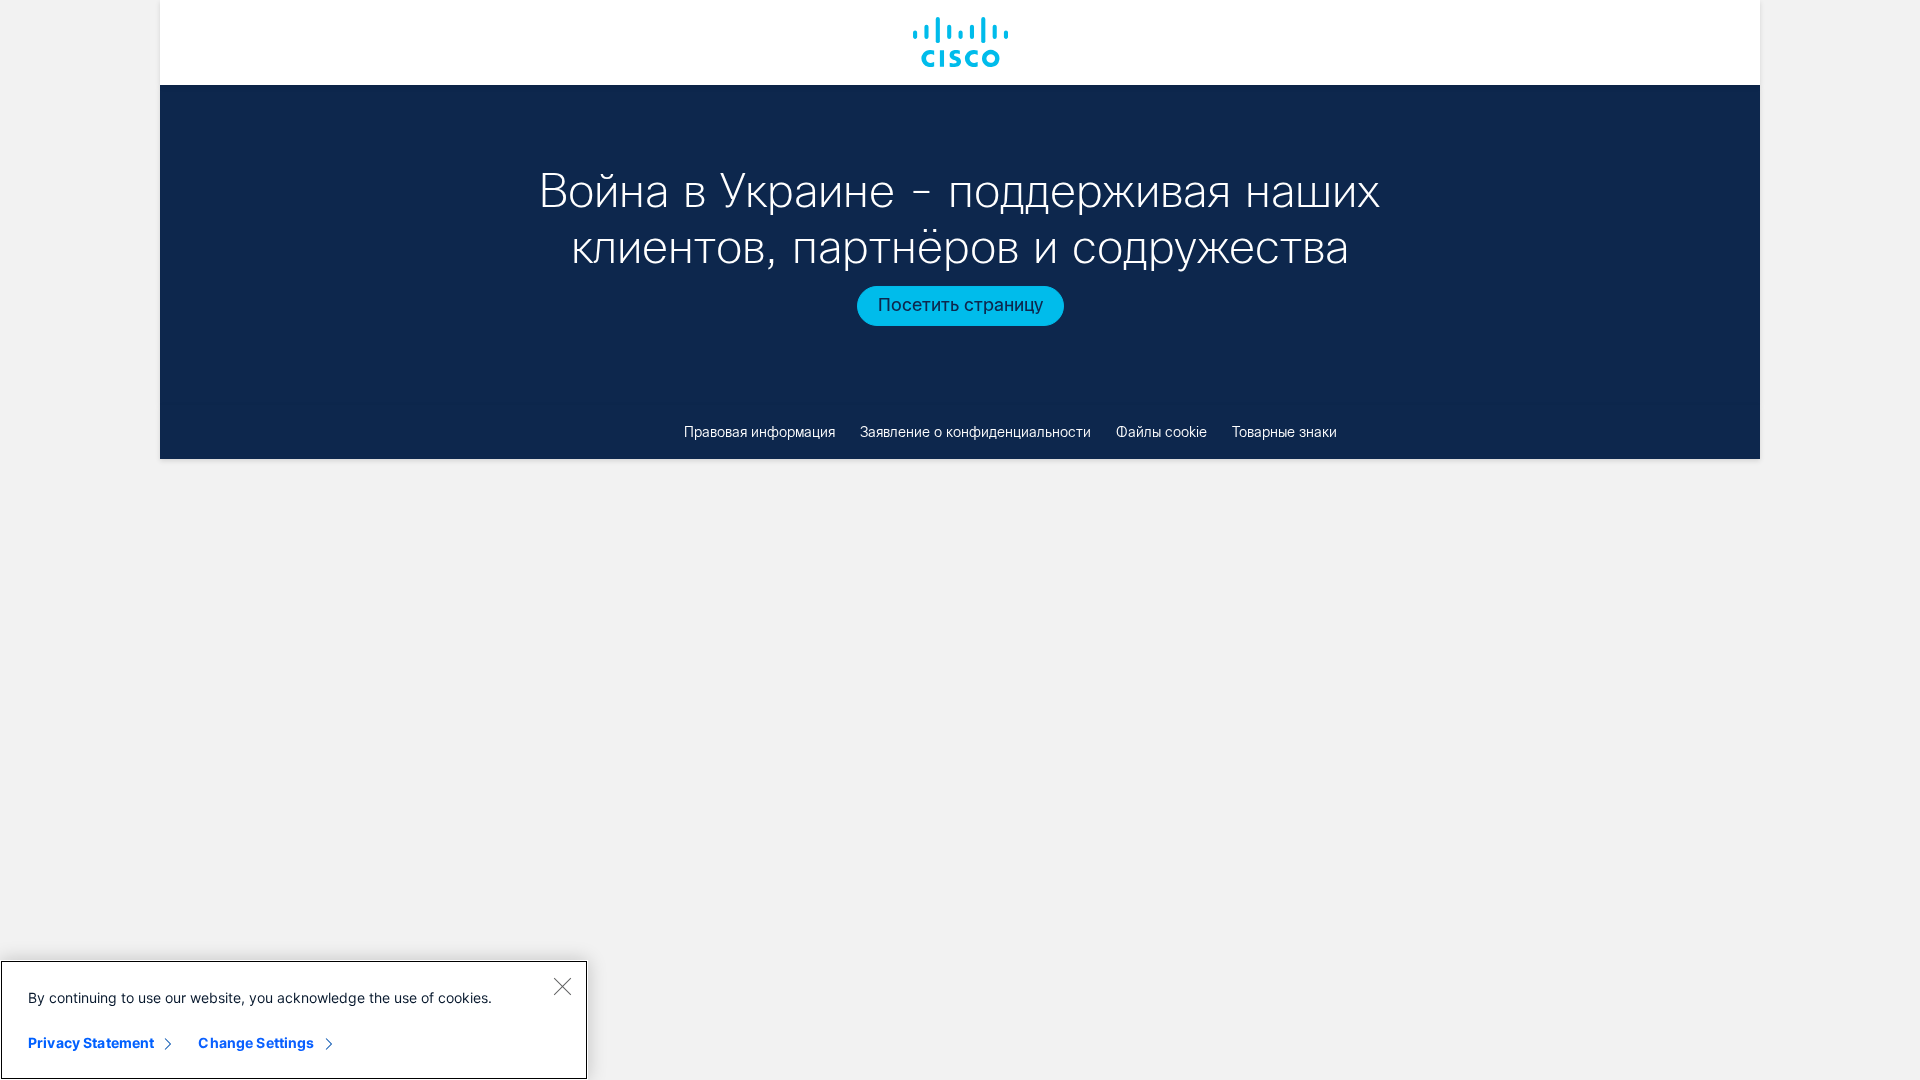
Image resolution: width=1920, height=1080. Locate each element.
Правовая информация (759, 432)
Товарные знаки (1284, 432)
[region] (294, 1020)
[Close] (562, 986)
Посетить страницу (960, 305)
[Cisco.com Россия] (960, 42)
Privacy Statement (91, 1042)
